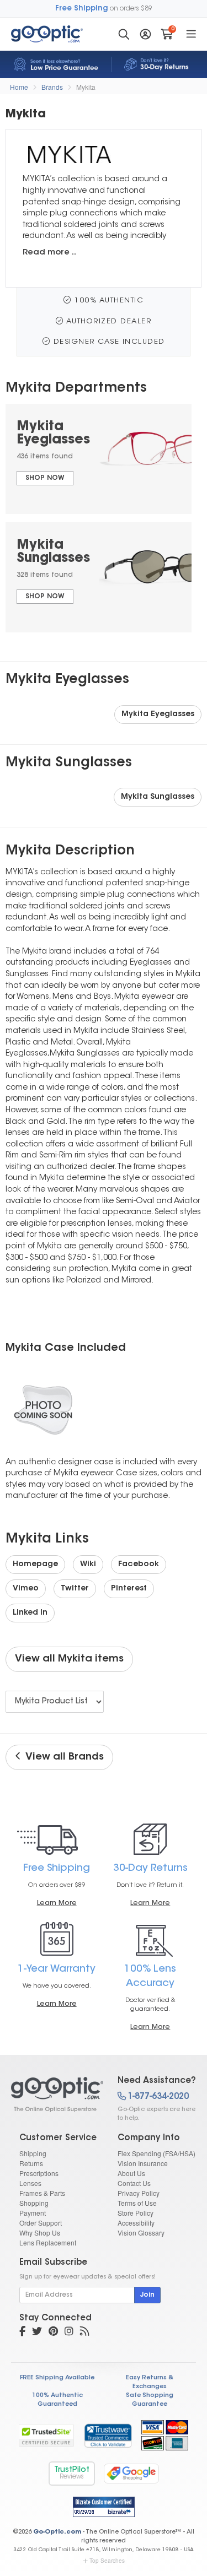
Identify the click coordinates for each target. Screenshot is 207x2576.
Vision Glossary (141, 2233)
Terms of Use (137, 2203)
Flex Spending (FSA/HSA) (156, 2153)
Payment (33, 2213)
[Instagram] (69, 2333)
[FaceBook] (22, 2333)
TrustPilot (72, 2473)
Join (147, 2295)
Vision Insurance (143, 2163)
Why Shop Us (40, 2233)
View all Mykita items (69, 1659)
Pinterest (129, 1589)
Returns (31, 2163)
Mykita (86, 87)
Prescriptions (39, 2173)
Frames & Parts (42, 2193)
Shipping (33, 2153)
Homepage (35, 1565)
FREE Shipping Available (57, 2378)
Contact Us (134, 2183)
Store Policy (136, 2213)
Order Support (41, 2223)
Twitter (75, 1589)
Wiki (88, 1565)
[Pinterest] (53, 2333)
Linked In (30, 1613)
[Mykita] (55, 2095)
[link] (108, 2436)
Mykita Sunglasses (158, 797)
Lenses (30, 2183)
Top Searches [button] (107, 2561)
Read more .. (49, 253)
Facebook (139, 1565)
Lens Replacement (48, 2242)
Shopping (34, 2203)
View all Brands (62, 1757)
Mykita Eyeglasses (158, 715)
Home (19, 87)
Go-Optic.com (57, 2532)
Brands (52, 87)
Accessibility (136, 2223)
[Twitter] (37, 2333)
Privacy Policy (139, 2193)
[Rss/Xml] (84, 2333)
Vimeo (26, 1589)
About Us (131, 2173)
